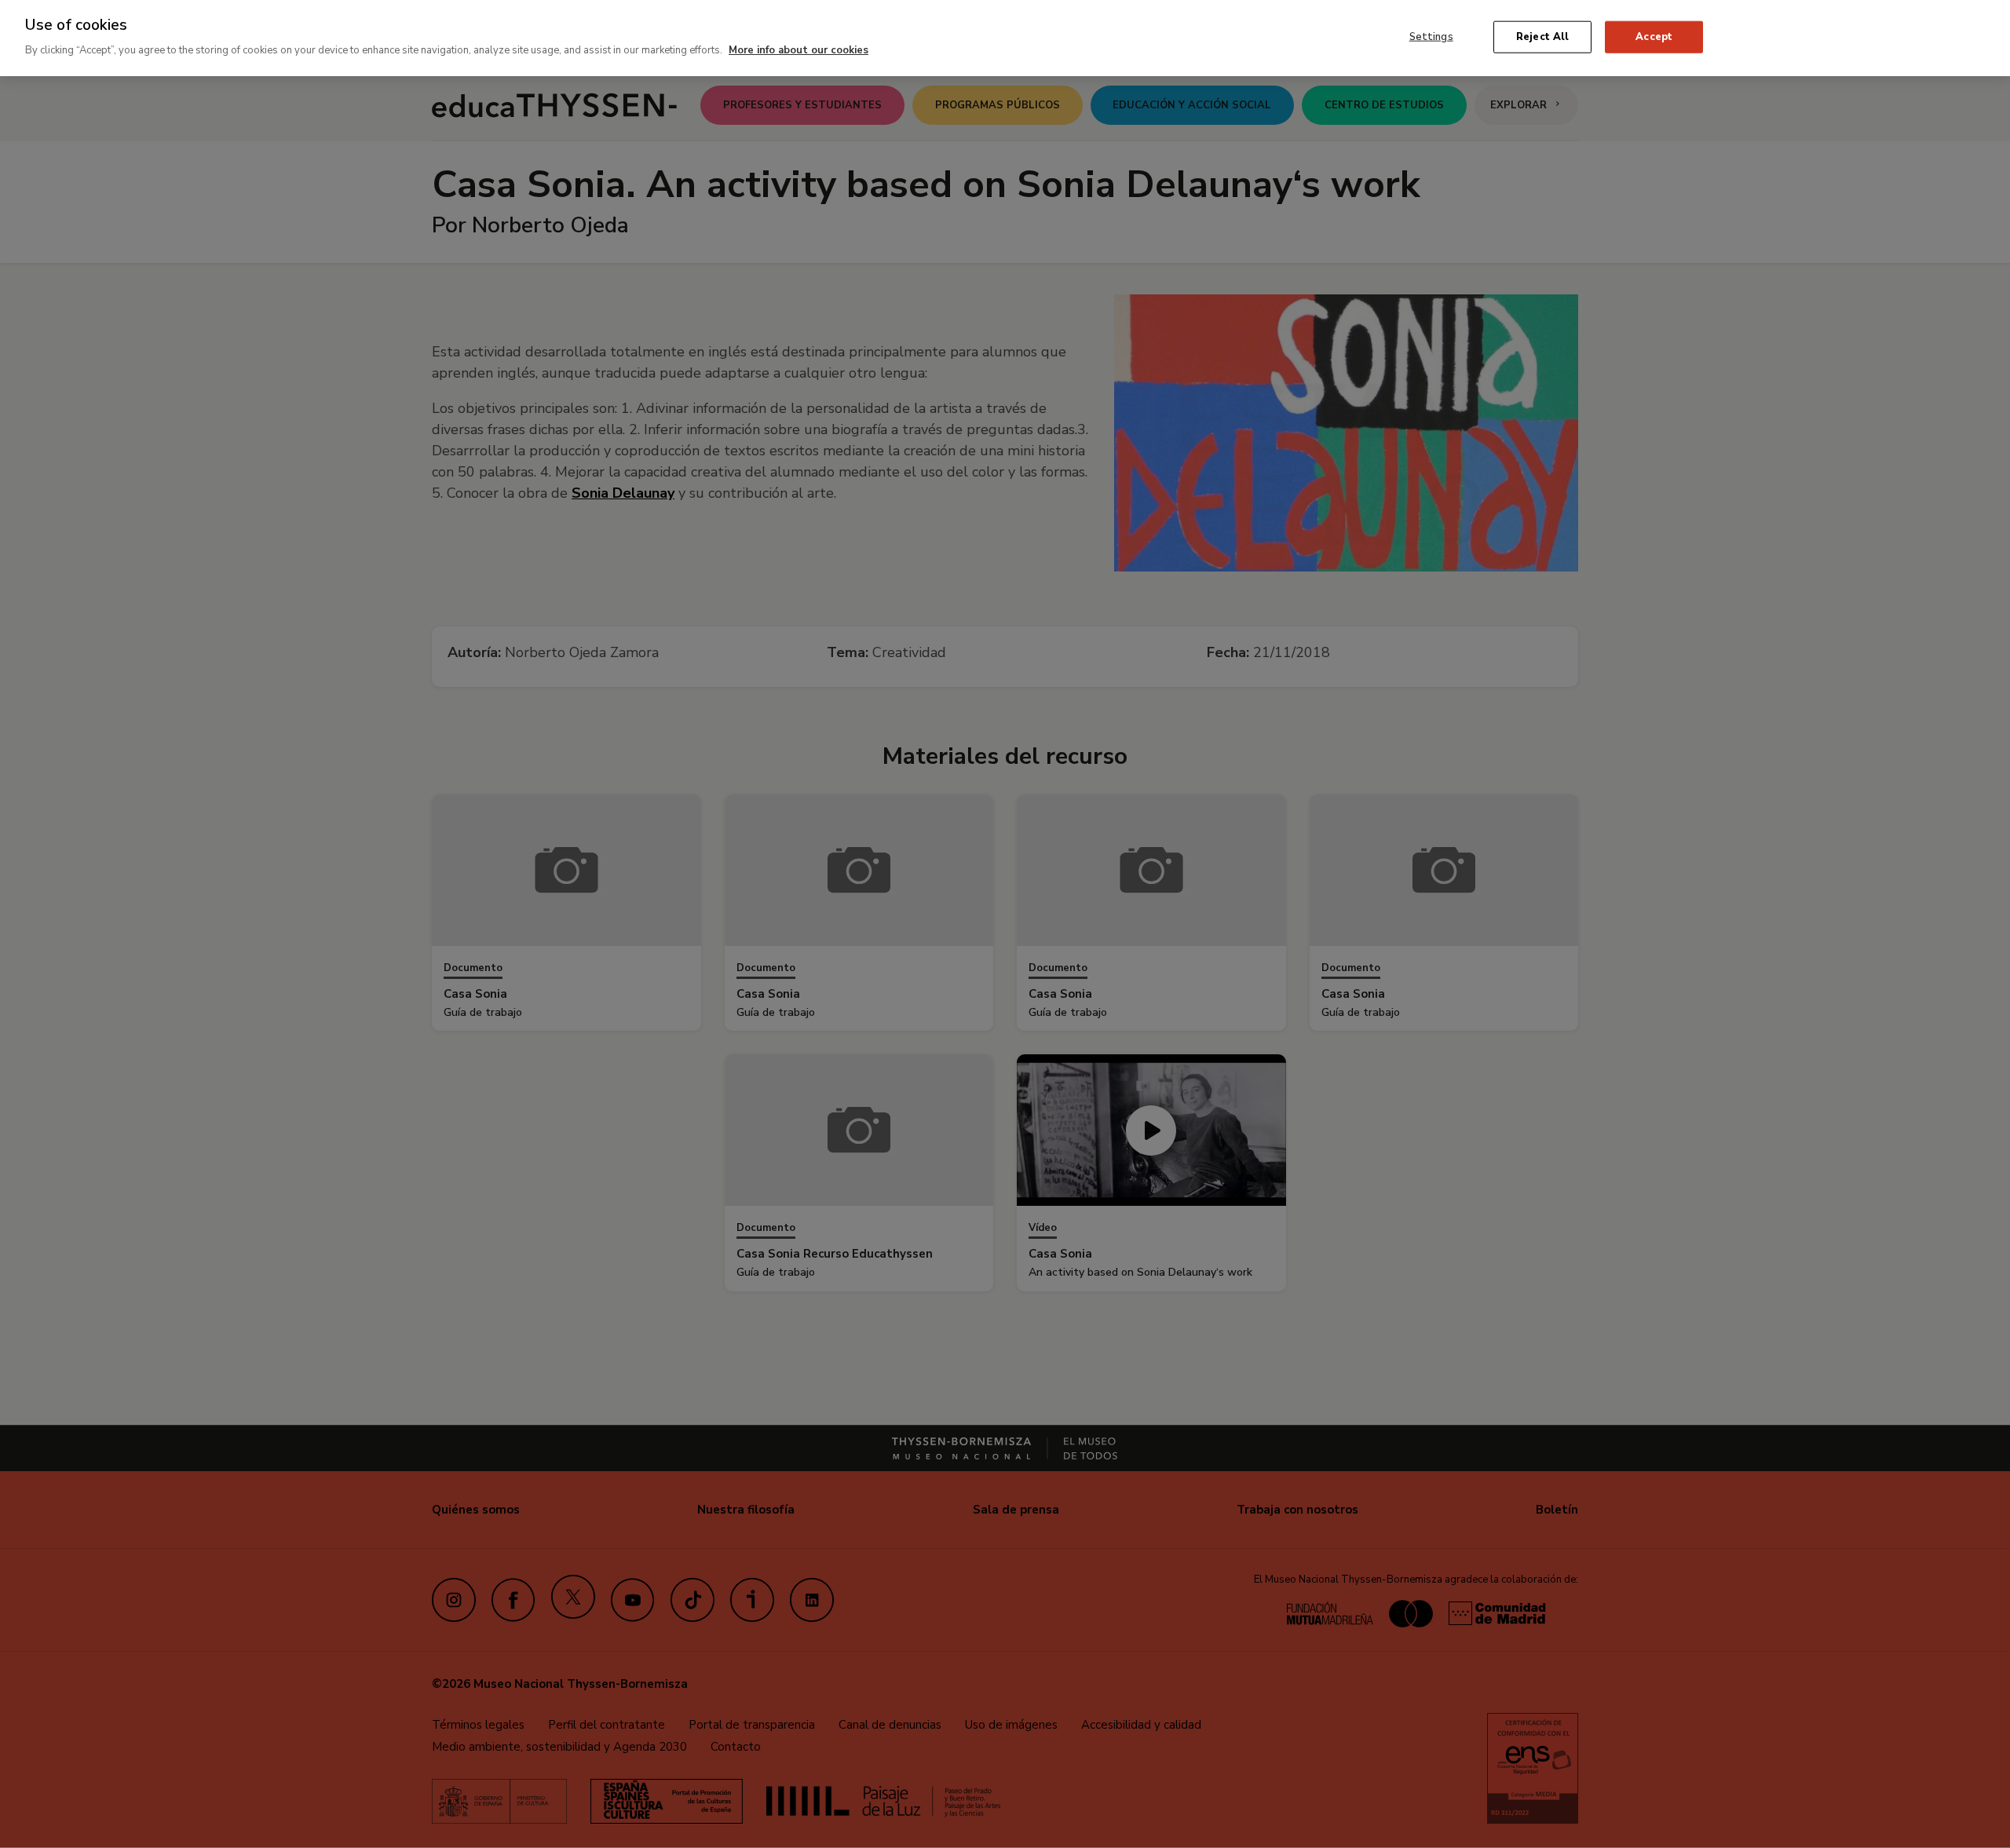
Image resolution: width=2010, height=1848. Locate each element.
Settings (1431, 36)
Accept (1654, 36)
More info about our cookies (799, 50)
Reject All (1542, 36)
